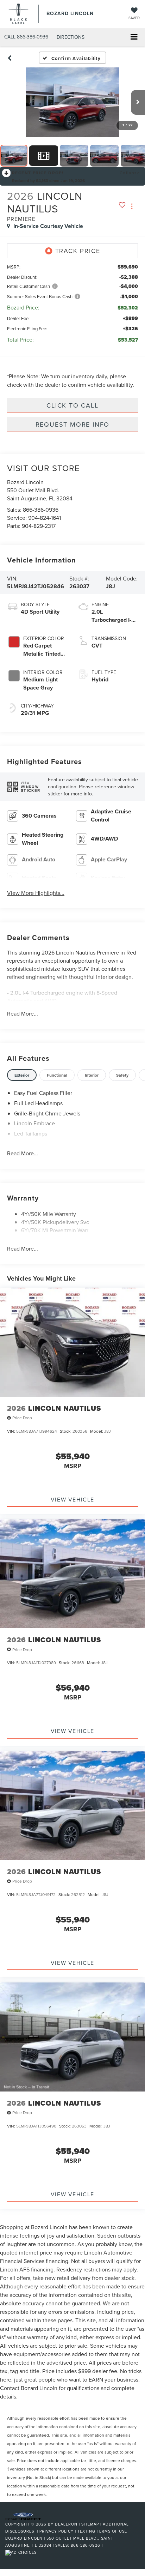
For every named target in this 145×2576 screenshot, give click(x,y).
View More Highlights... (36, 893)
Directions (71, 37)
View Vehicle (72, 1499)
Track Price (78, 251)
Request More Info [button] (73, 424)
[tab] (22, 1075)
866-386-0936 (41, 510)
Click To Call (72, 405)
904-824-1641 (45, 518)
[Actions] (132, 206)
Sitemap (90, 2524)
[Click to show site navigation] (134, 38)
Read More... (23, 1013)
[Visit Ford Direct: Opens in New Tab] (22, 2552)
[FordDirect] (23, 2516)
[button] (26, 37)
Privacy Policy (56, 2531)
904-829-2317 (39, 526)
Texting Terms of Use (102, 2531)
